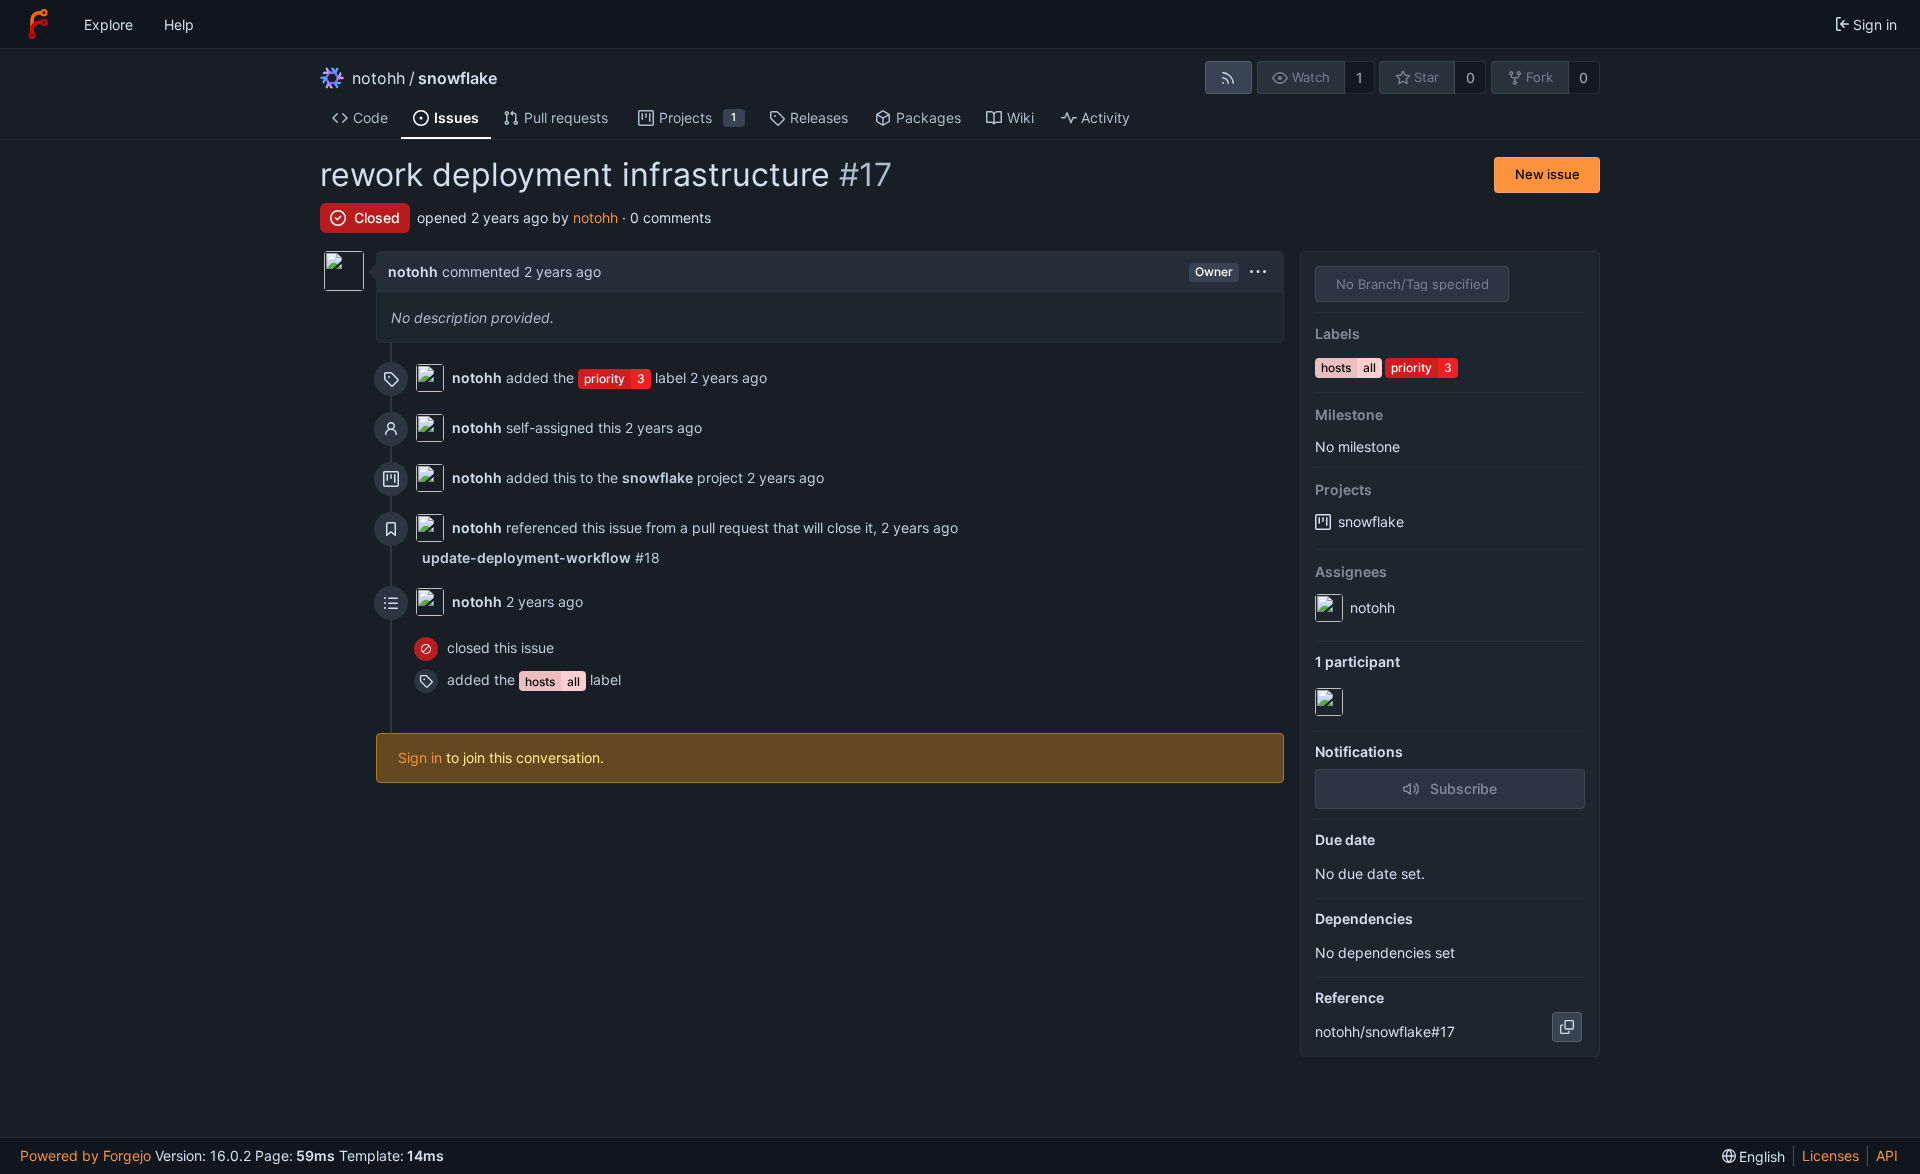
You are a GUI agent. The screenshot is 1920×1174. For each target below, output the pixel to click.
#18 (541, 557)
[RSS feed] (1228, 77)
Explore (108, 24)
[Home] (38, 24)
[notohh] (1331, 702)
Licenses (1830, 1155)
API (1887, 1155)
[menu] (1258, 272)
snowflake (457, 78)
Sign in (420, 757)
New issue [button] (1547, 174)
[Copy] (1567, 1027)
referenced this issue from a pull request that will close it (689, 527)
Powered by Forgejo (85, 1155)
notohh (378, 78)
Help (179, 24)
